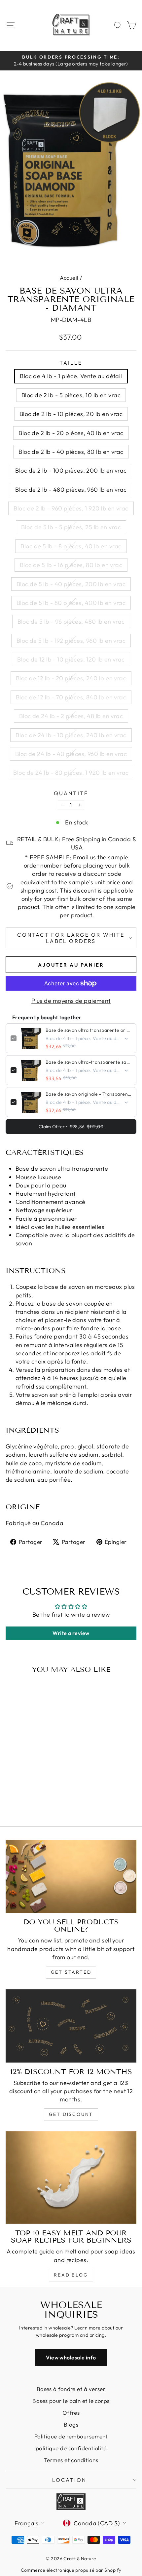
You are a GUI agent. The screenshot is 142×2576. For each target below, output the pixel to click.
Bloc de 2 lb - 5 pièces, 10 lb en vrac (71, 395)
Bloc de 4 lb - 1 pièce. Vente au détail (71, 376)
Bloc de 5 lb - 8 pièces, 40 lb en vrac (71, 546)
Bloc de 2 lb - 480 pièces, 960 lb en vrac (71, 490)
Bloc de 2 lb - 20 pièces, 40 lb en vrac (71, 433)
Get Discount (71, 2114)
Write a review (71, 1633)
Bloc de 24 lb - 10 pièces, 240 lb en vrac (71, 735)
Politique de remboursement (71, 2436)
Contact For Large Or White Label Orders (71, 938)
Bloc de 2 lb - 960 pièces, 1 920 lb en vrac (71, 508)
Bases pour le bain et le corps (71, 2401)
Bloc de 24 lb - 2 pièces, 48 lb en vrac (71, 716)
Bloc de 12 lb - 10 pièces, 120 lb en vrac (71, 659)
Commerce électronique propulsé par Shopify (71, 2570)
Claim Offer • (71, 1127)
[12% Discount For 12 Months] (71, 2026)
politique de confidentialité (71, 2448)
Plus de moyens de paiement (71, 1001)
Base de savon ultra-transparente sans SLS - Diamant (89, 1062)
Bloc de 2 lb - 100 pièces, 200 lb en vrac (71, 470)
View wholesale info (71, 2357)
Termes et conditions (71, 2460)
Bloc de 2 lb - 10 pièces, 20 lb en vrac (71, 414)
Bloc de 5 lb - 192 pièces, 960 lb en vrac (71, 641)
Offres (71, 2413)
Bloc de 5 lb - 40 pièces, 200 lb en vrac (71, 584)
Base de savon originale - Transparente (89, 1094)
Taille (71, 363)
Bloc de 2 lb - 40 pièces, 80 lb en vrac (71, 452)
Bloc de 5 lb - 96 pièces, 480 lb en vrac (71, 622)
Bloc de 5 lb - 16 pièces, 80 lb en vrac (71, 565)
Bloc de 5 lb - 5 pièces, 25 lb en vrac (71, 527)
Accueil (69, 278)
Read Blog (71, 2275)
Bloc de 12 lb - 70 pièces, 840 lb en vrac (71, 697)
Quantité (71, 793)
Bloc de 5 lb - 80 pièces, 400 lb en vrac (71, 603)
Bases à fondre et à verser (71, 2389)
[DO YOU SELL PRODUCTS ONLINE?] (71, 1876)
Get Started (71, 1972)
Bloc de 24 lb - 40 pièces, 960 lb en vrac (71, 754)
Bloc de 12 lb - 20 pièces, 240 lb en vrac (71, 678)
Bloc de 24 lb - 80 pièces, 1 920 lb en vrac (71, 773)
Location (70, 2480)
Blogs (71, 2424)
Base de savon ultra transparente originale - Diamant (89, 1030)
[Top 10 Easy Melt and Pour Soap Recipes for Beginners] (71, 2178)
